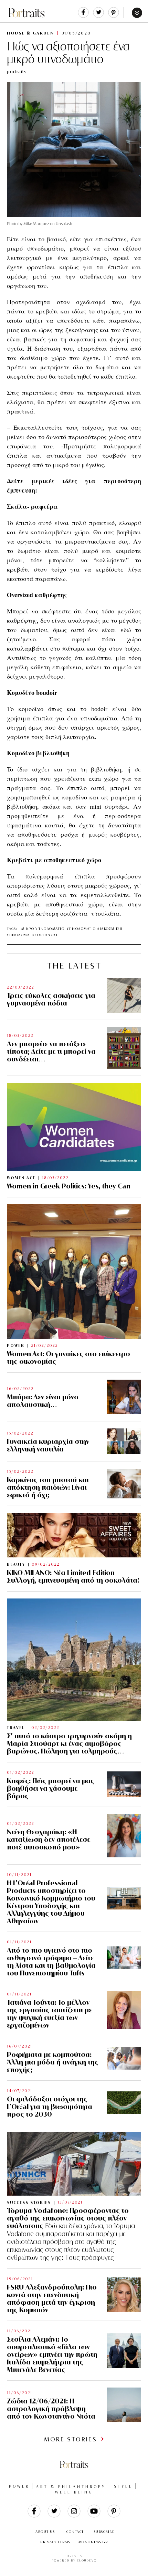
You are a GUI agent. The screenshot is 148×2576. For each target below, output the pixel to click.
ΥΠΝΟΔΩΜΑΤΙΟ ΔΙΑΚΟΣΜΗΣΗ (95, 929)
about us (45, 2532)
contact (75, 2532)
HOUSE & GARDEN (30, 33)
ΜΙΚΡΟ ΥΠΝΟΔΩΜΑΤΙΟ (43, 929)
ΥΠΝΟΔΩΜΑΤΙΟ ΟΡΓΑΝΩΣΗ (33, 935)
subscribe (104, 2532)
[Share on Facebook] (83, 16)
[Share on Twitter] (98, 16)
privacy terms (55, 2542)
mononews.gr (93, 2542)
